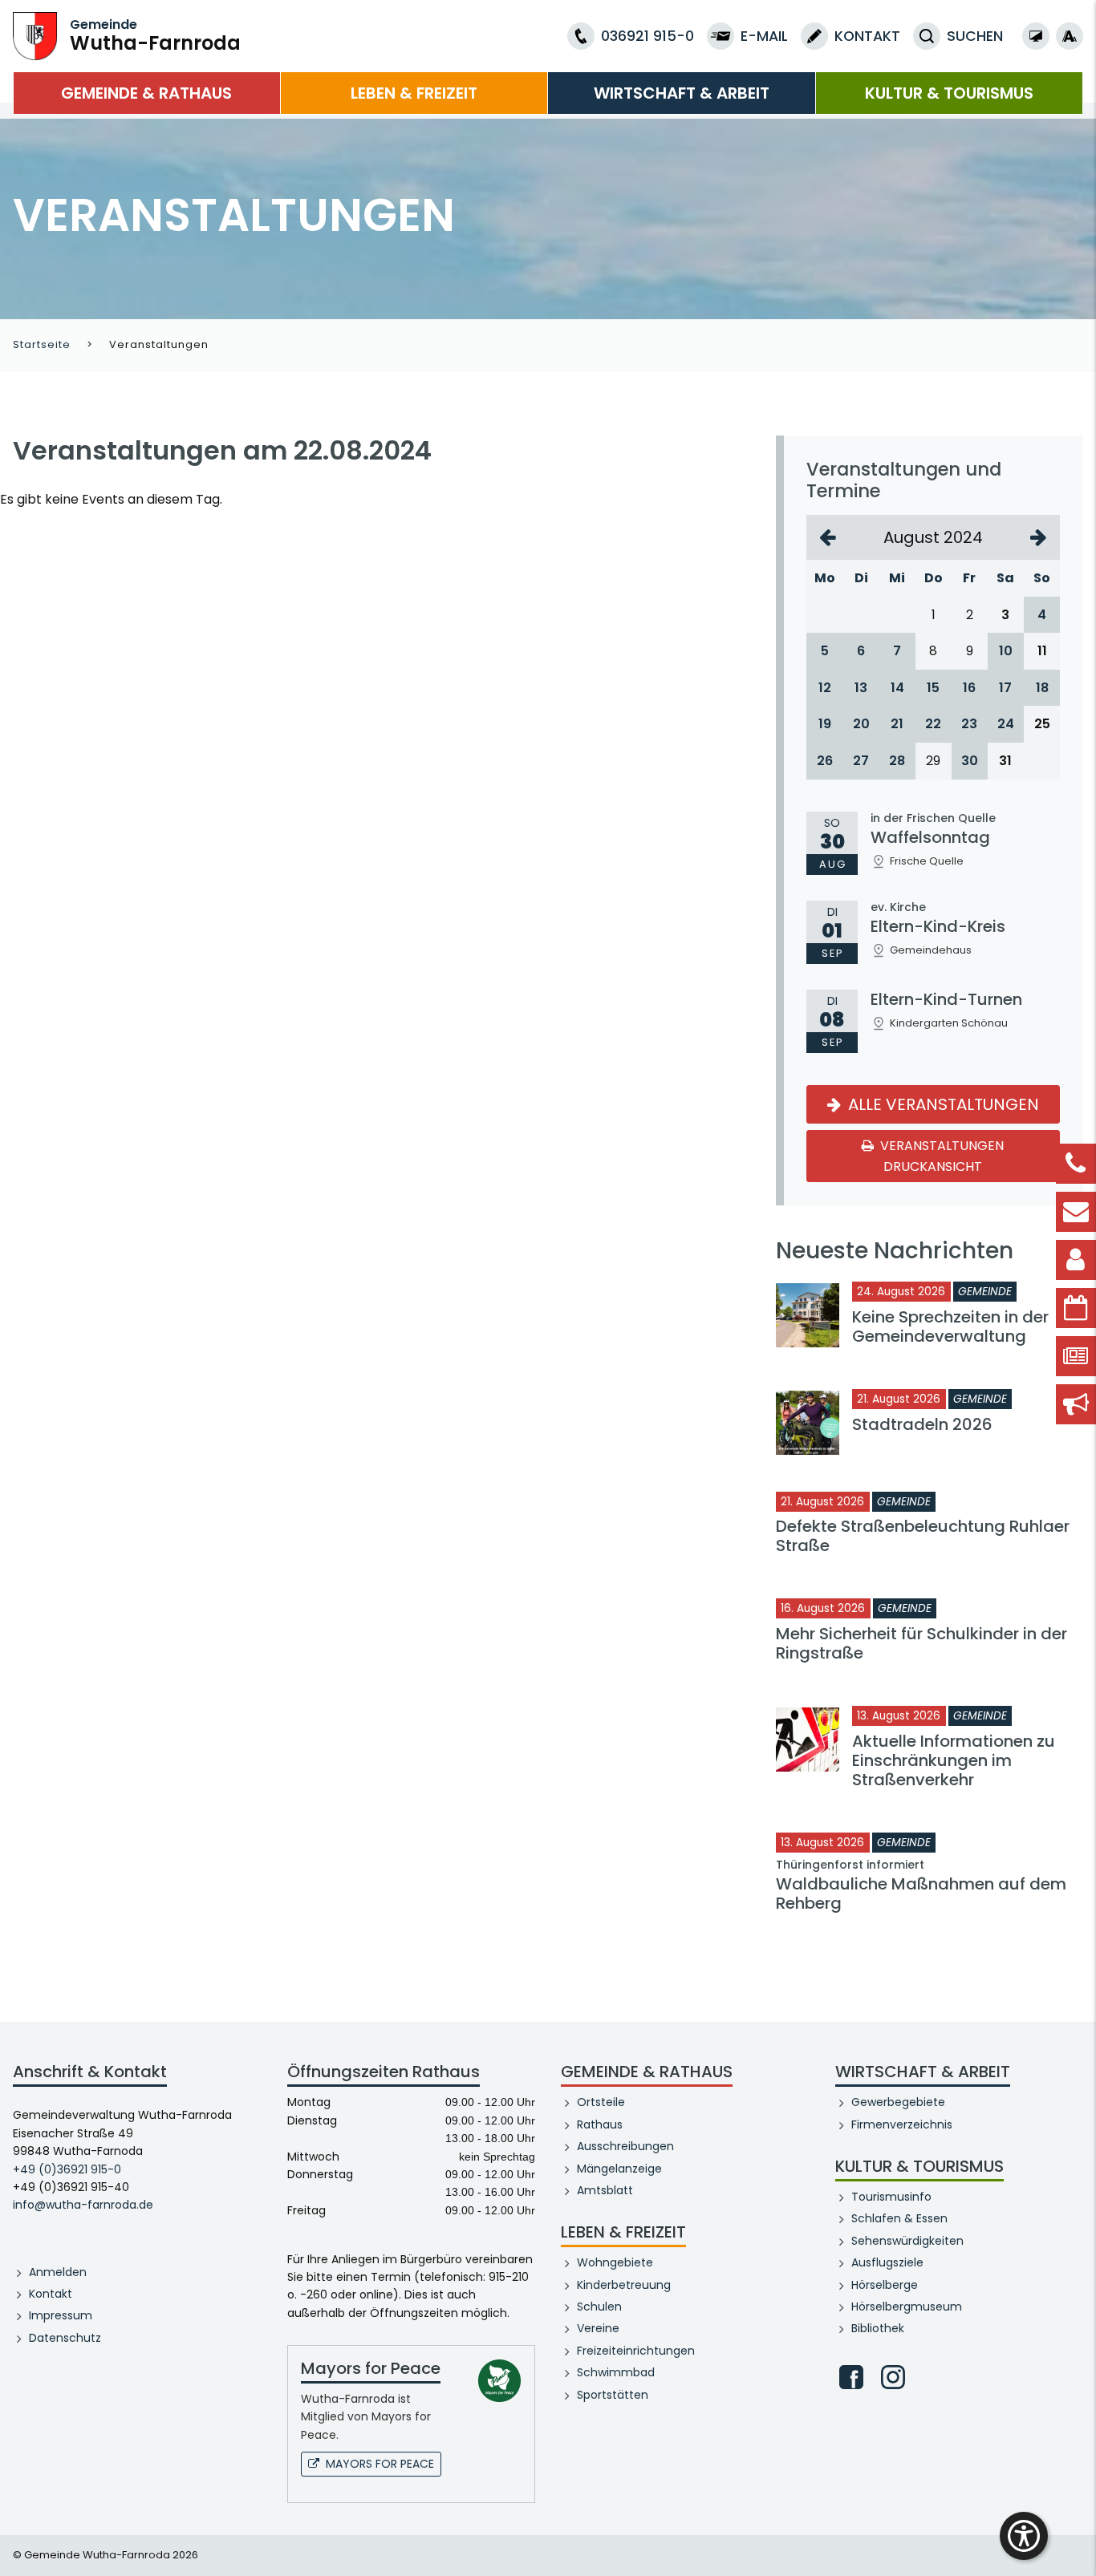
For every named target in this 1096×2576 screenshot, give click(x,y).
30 (970, 761)
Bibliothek (878, 2328)
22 (933, 724)
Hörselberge (885, 2285)
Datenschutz (65, 2338)
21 (897, 724)
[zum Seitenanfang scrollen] (1076, 2540)
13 (861, 688)
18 (1042, 688)
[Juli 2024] (828, 537)
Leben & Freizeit (414, 93)
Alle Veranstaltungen (942, 1104)
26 (825, 761)
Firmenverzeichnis (902, 2124)
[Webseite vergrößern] (1070, 36)
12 (825, 688)
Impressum (61, 2315)
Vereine (598, 2328)
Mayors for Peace (380, 2464)
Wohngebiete (615, 2262)
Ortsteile (601, 2102)
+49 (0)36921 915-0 (67, 2169)
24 (1006, 724)
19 (825, 724)
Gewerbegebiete (898, 2102)
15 (933, 688)
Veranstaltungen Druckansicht (941, 1156)
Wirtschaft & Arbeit (682, 93)
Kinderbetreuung (624, 2285)
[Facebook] (851, 2377)
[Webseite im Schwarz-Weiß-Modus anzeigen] (1036, 36)
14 (897, 688)
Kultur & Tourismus (949, 93)
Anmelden (58, 2272)
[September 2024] (1039, 537)
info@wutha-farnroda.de (83, 2205)
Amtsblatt (605, 2190)
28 (897, 761)
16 (969, 688)
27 (861, 761)
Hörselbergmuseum (907, 2307)
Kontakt (51, 2294)
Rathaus (600, 2124)
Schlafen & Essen (899, 2218)
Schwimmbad (616, 2372)
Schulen (599, 2307)
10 (1006, 651)
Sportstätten (613, 2395)
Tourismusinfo (891, 2197)
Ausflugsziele (887, 2262)
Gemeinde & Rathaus (146, 93)
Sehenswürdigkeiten (907, 2241)
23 (969, 724)
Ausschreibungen (625, 2146)
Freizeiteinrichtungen (636, 2351)
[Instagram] (893, 2377)
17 (1005, 688)
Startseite (42, 344)
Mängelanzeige (619, 2169)
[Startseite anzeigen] (35, 35)
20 (861, 724)
